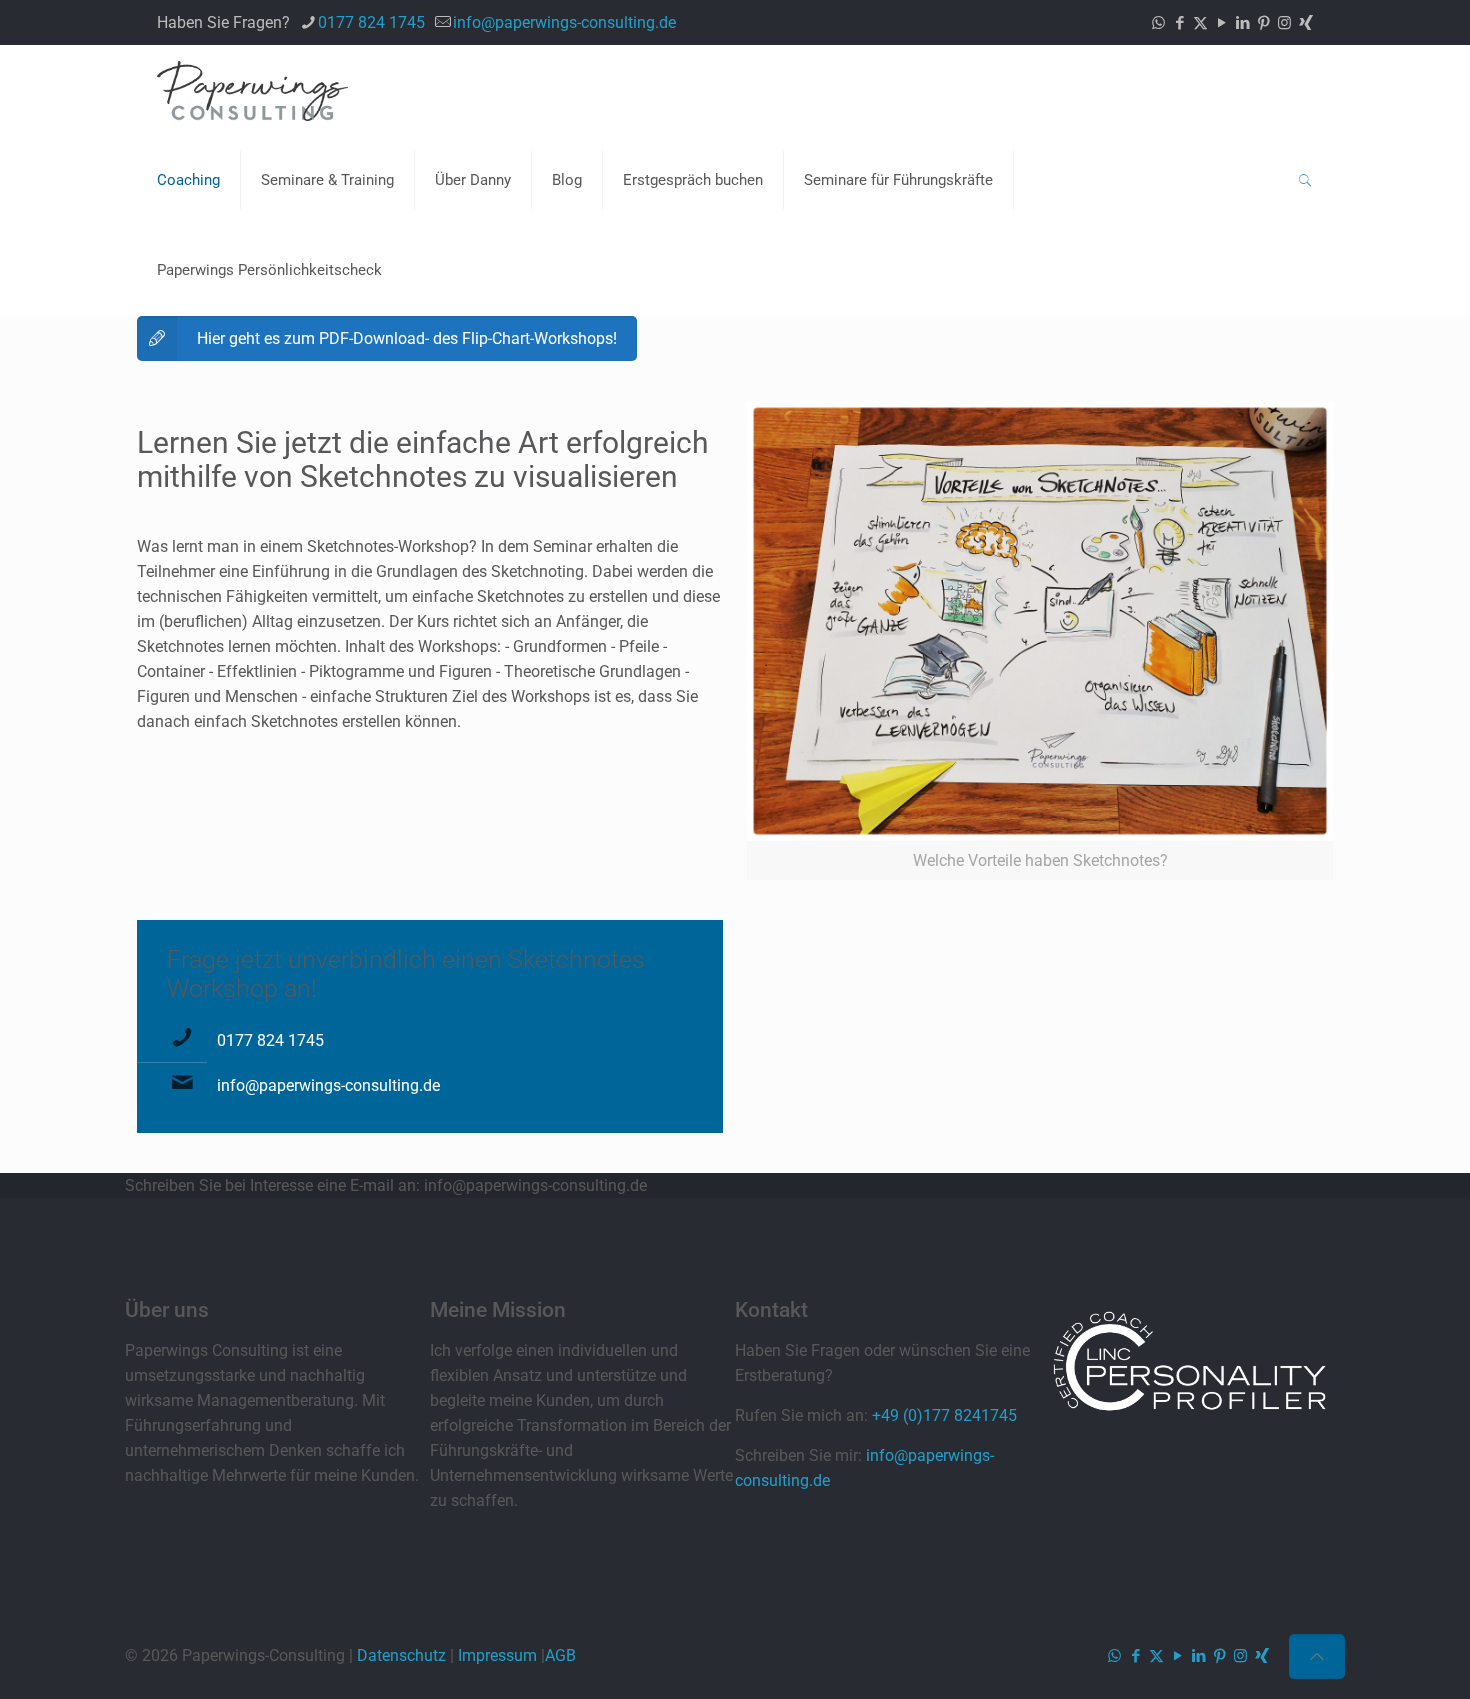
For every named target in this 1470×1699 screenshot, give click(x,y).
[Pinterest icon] (1263, 23)
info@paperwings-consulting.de (564, 22)
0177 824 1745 (371, 22)
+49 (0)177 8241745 (944, 1415)
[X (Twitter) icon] (1200, 23)
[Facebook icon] (1179, 23)
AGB (560, 1655)
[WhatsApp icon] (1158, 23)
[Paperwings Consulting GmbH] (252, 90)
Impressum (497, 1655)
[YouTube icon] (1221, 23)
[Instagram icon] (1284, 23)
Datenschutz (401, 1655)
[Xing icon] (1305, 23)
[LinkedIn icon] (1242, 23)
